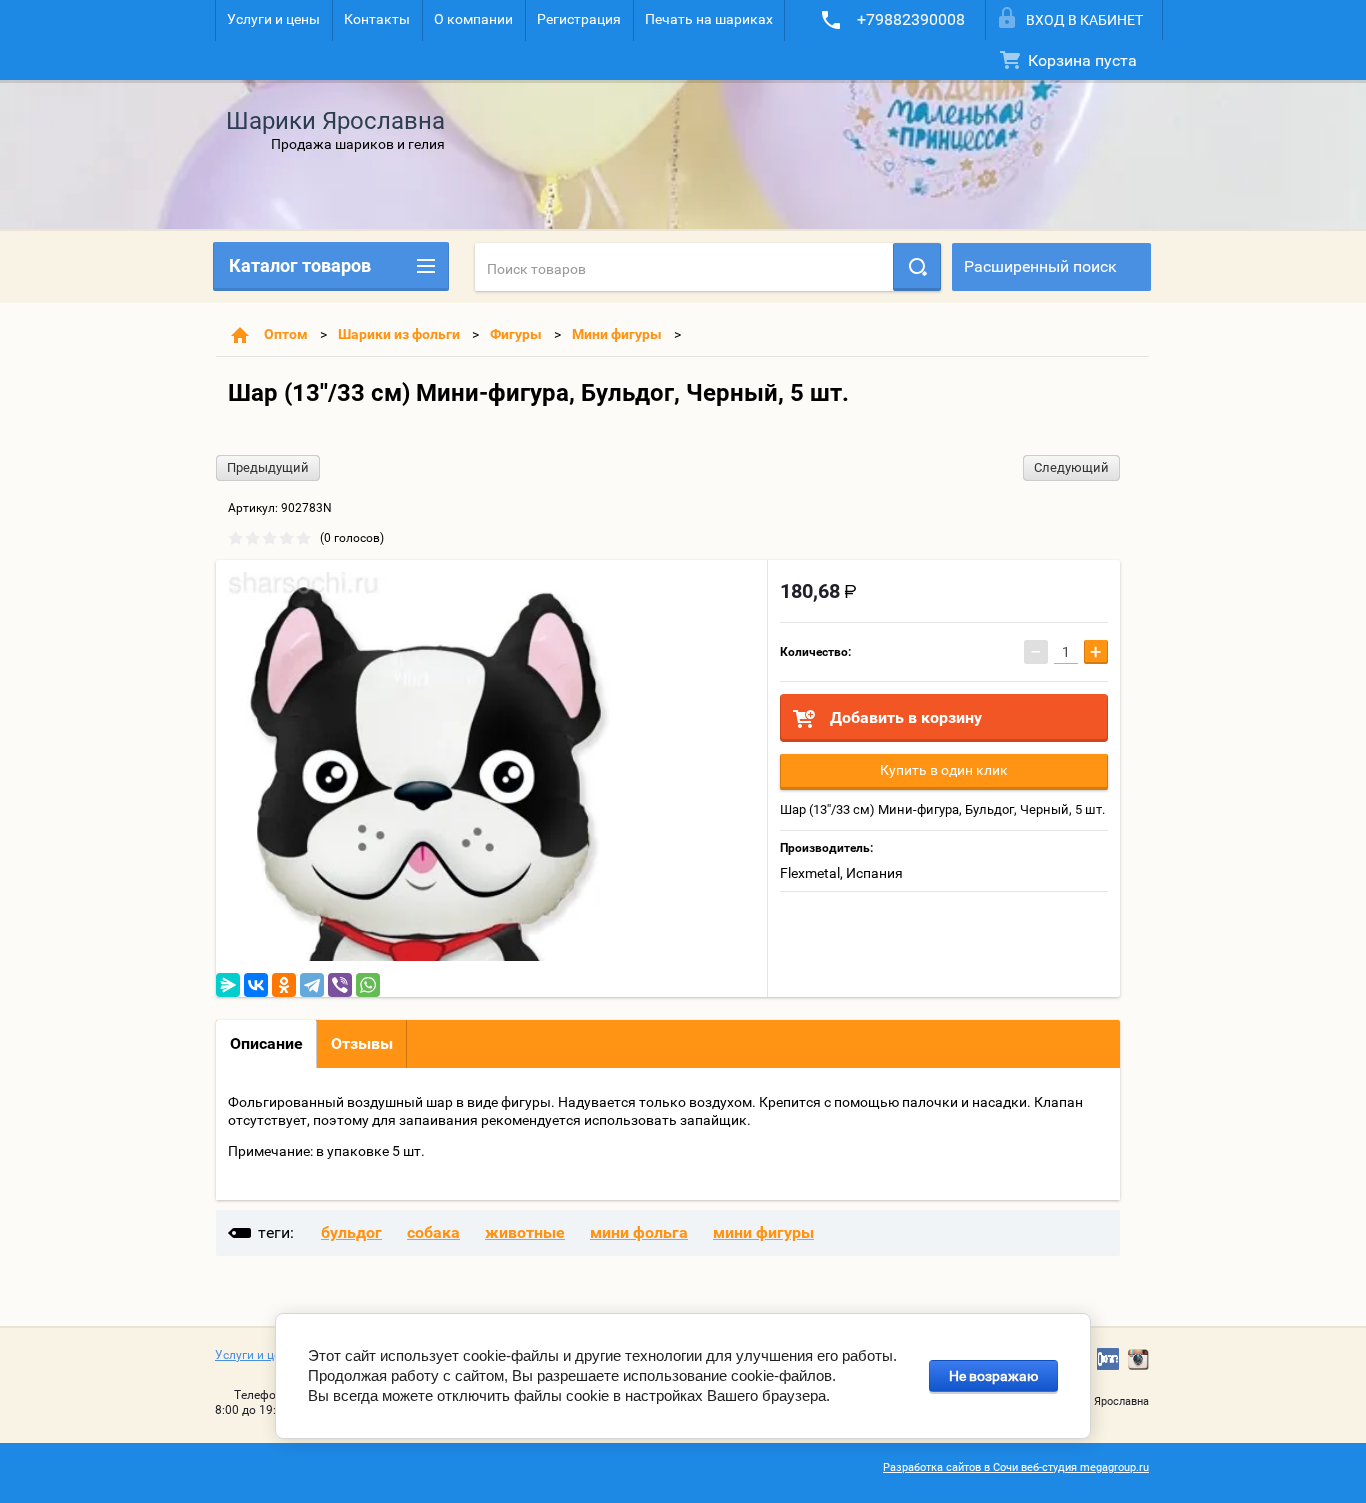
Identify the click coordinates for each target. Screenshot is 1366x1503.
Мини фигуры (617, 334)
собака (433, 1232)
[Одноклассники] (284, 985)
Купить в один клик (944, 770)
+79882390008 (911, 19)
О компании (473, 19)
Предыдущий (268, 467)
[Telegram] (312, 985)
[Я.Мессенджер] (228, 985)
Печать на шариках (709, 19)
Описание (266, 1043)
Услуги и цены (273, 19)
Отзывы (362, 1043)
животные (525, 1232)
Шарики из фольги (399, 334)
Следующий (1071, 467)
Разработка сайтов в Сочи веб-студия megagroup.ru (1016, 1467)
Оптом (286, 334)
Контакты (377, 19)
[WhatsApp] (368, 985)
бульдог (351, 1232)
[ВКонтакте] (256, 985)
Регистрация (579, 19)
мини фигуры (763, 1232)
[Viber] (340, 985)
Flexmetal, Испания (841, 873)
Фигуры (516, 334)
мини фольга (639, 1232)
